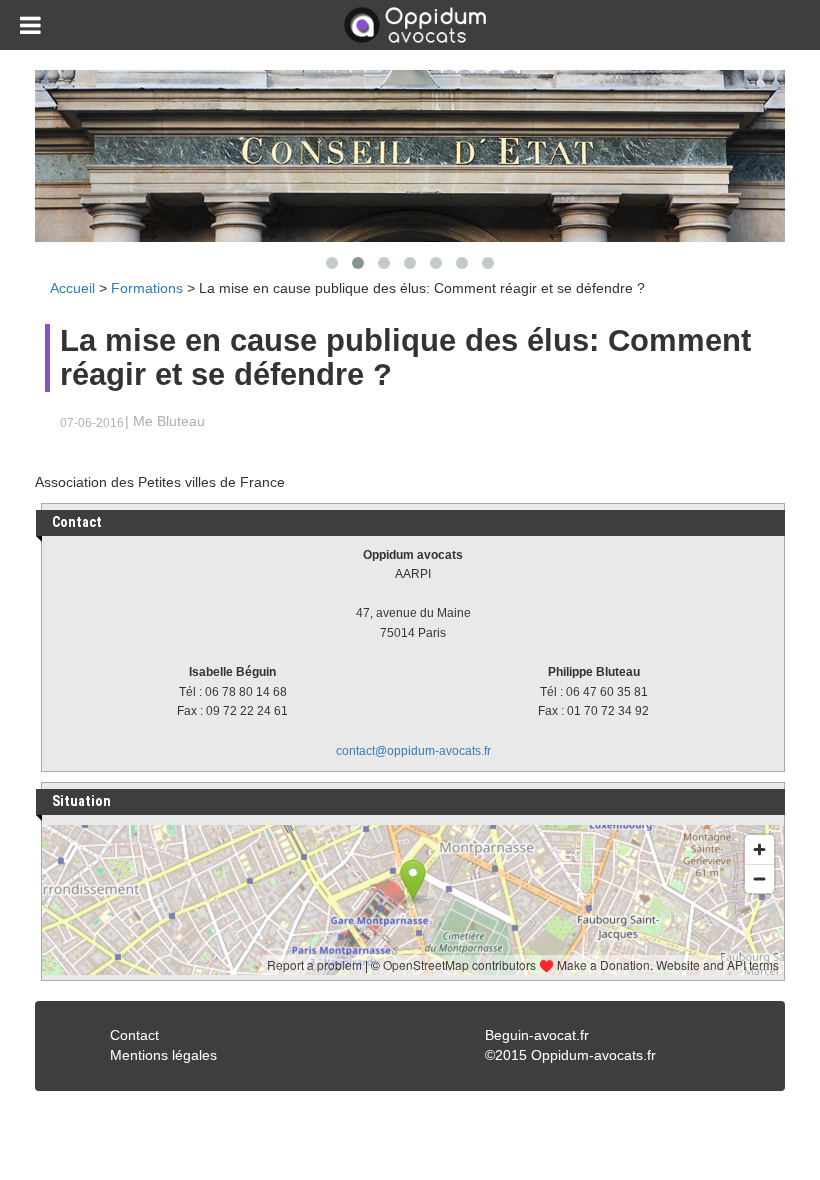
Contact (134, 1035)
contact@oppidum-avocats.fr (413, 751)
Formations (147, 288)
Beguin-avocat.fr (537, 1035)
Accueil (72, 288)
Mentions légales (163, 1055)
